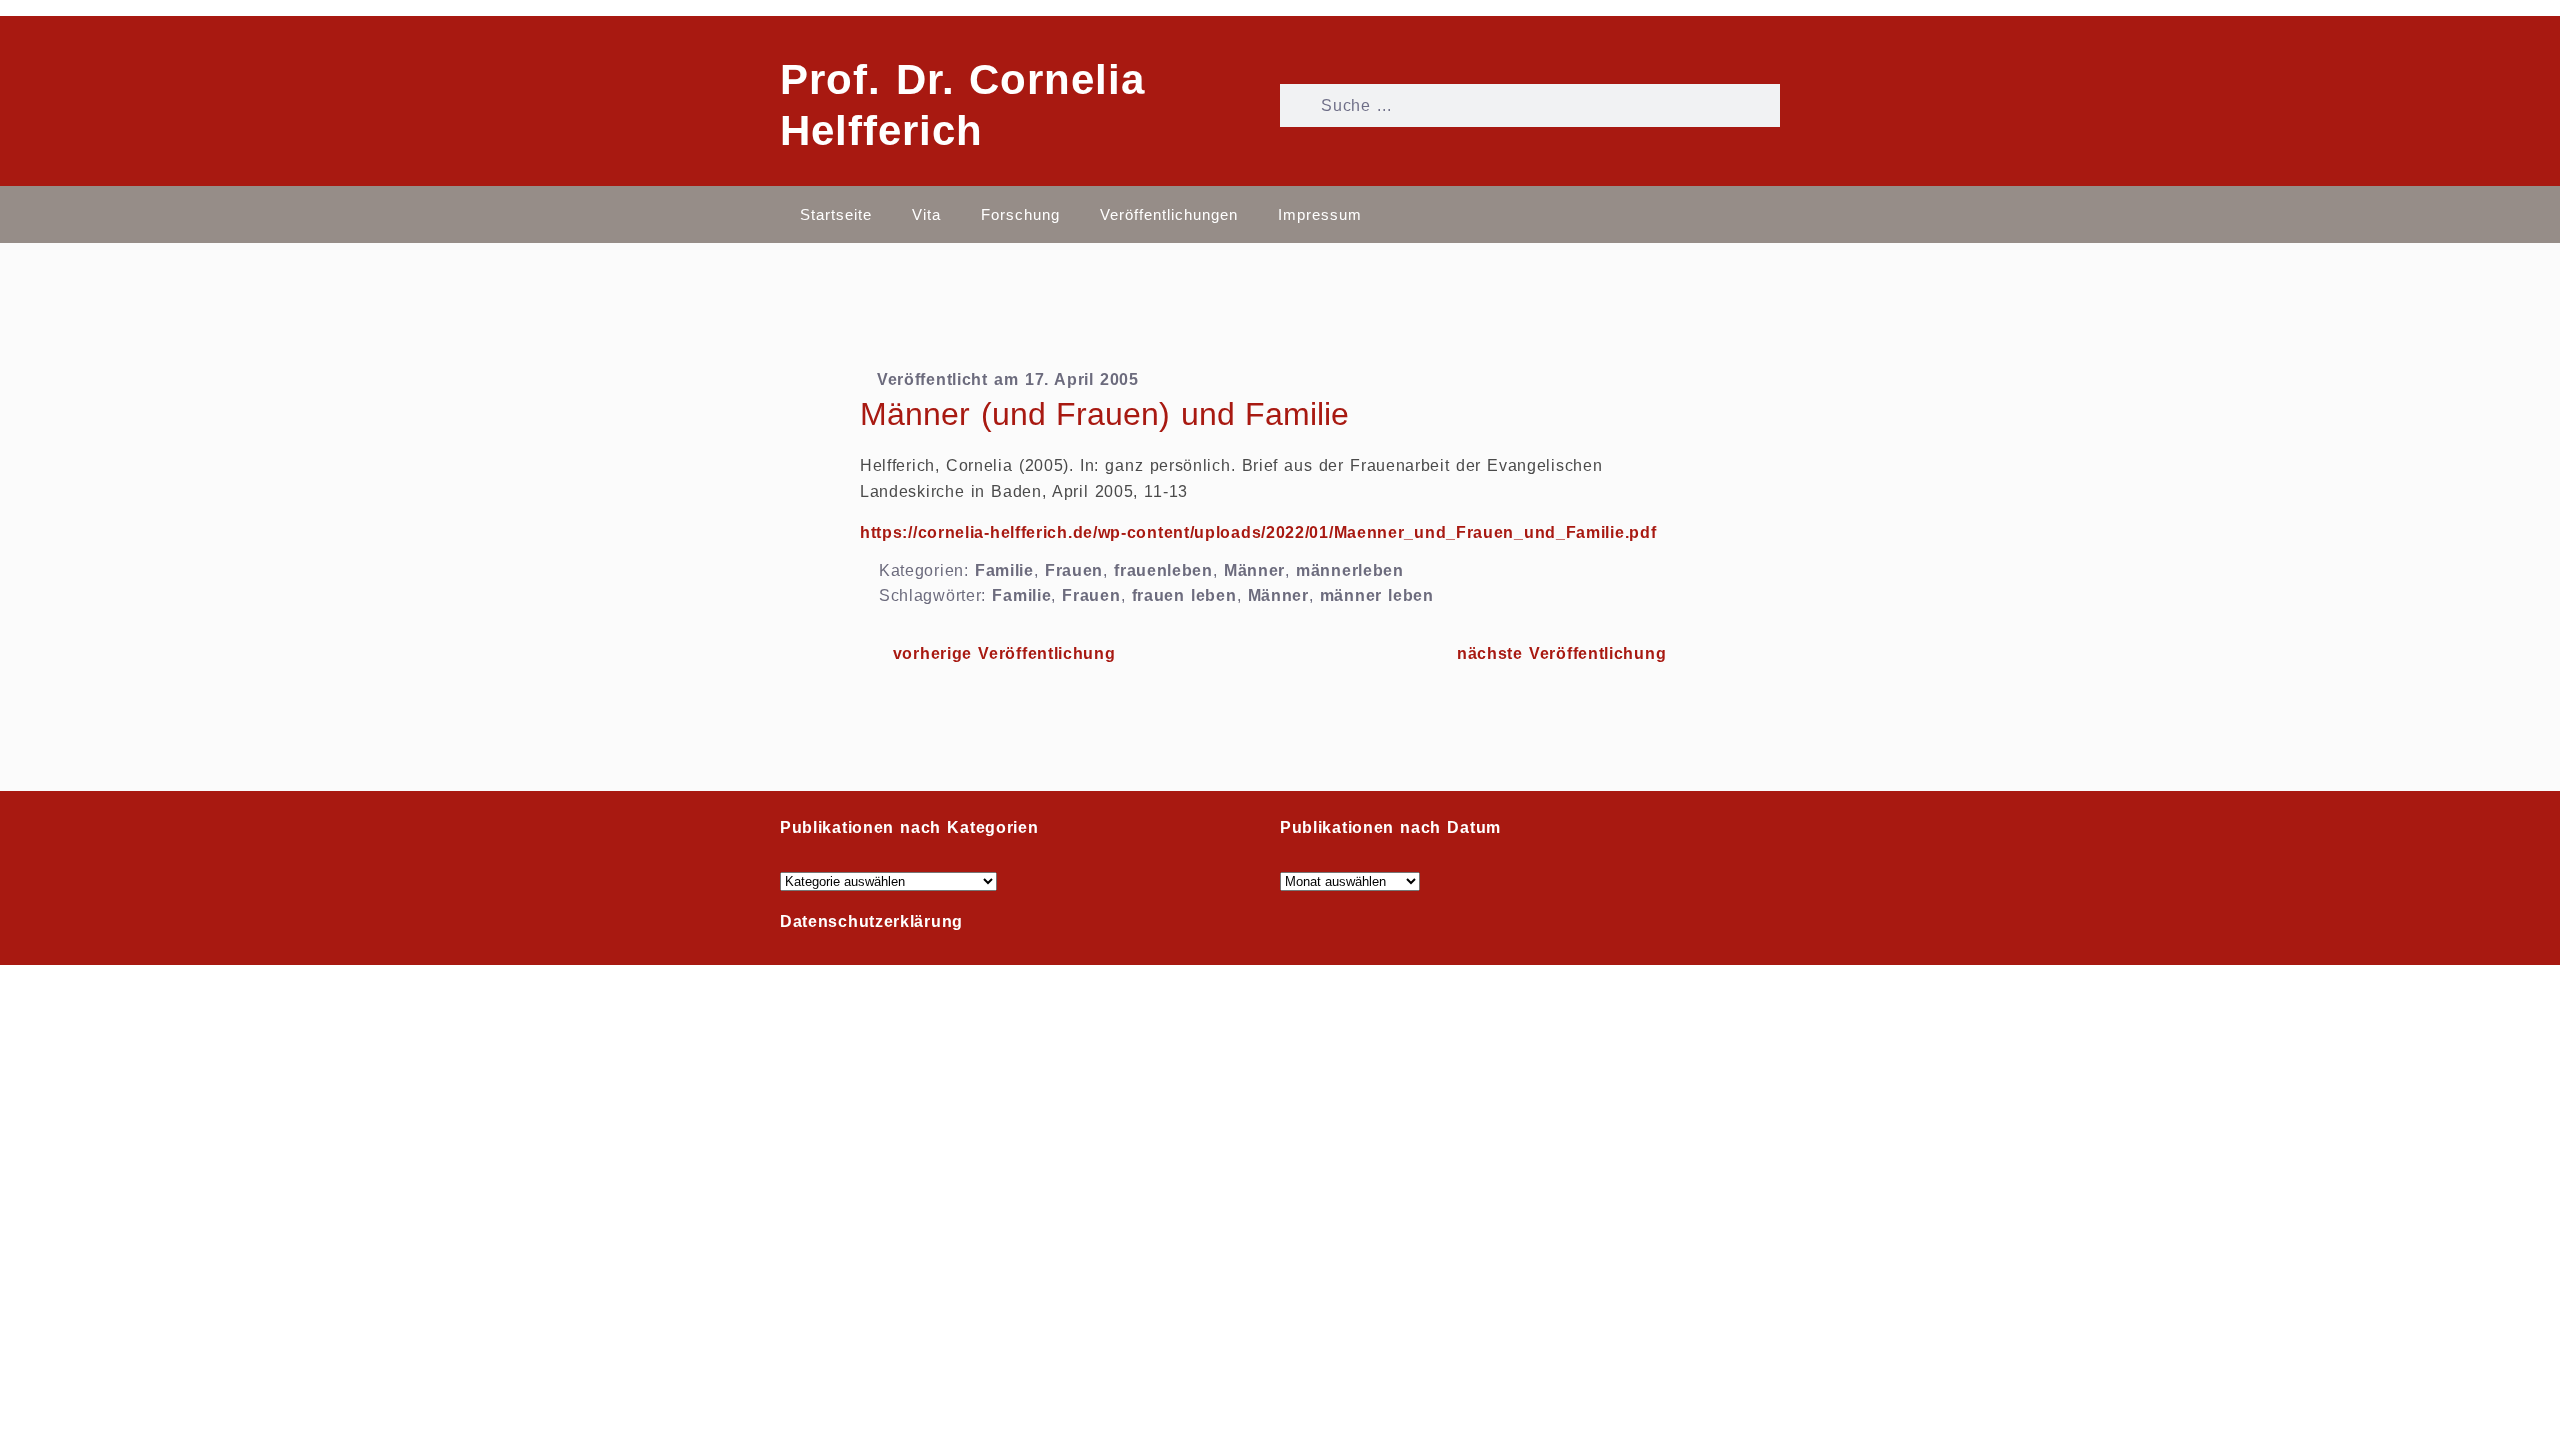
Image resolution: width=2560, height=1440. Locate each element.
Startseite (836, 214)
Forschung (1020, 214)
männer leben (1377, 595)
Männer (1254, 570)
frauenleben (1163, 570)
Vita (926, 214)
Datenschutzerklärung (871, 921)
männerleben (1350, 570)
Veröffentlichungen (1169, 214)
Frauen (1074, 570)
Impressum (1320, 214)
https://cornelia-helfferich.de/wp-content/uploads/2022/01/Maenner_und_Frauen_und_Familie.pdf (1258, 532)
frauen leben (1184, 595)
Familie (1004, 570)
